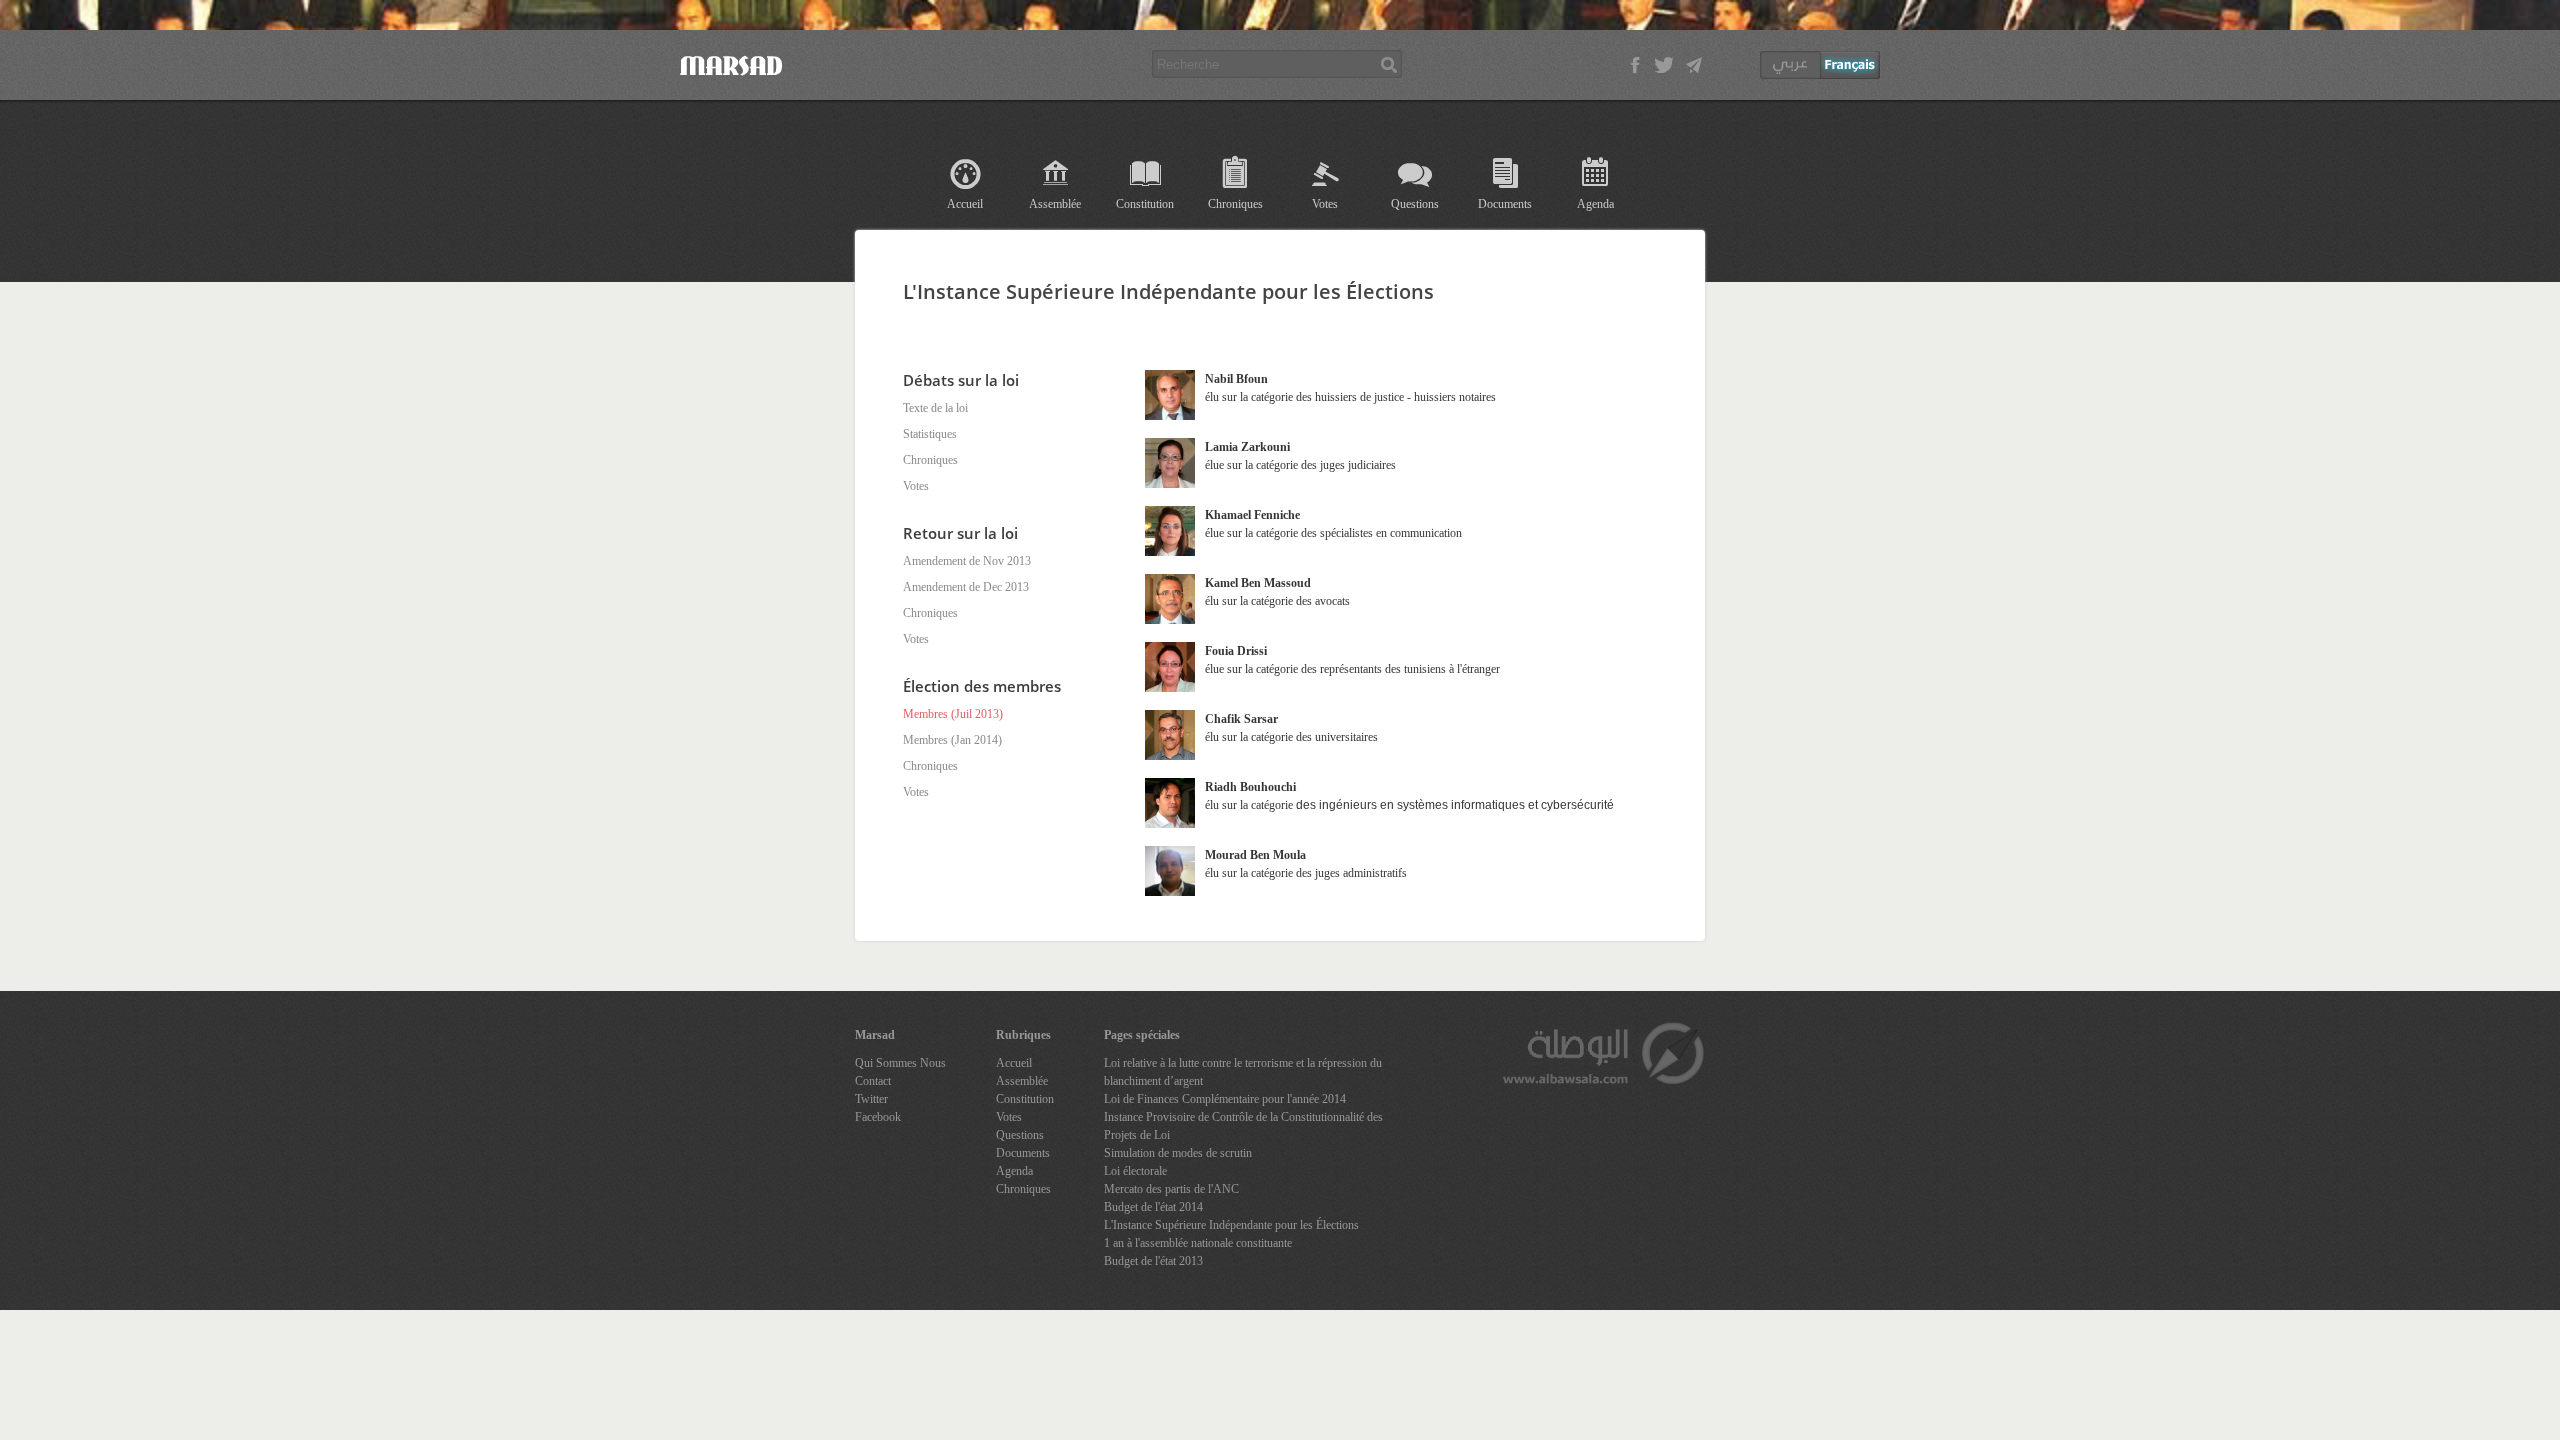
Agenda (1595, 204)
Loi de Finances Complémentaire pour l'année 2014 (1225, 1099)
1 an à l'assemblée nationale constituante (1198, 1243)
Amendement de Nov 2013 (967, 561)
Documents (1505, 204)
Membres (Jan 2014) (952, 740)
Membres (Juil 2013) (953, 714)
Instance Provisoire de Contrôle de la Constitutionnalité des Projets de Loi (1243, 1126)
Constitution (1145, 204)
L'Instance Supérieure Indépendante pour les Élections (1231, 1225)
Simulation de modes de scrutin (1178, 1153)
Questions (1415, 204)
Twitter (871, 1099)
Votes (1325, 204)
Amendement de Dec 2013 (966, 587)
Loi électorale (1135, 1171)
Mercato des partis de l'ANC (1171, 1189)
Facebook (878, 1117)
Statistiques (930, 434)
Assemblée (1055, 204)
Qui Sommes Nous (900, 1063)
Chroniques (1235, 204)
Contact (873, 1081)
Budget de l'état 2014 (1153, 1207)
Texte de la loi (935, 408)
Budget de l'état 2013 (1153, 1261)
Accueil (965, 204)
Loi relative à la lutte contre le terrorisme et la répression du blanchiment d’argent (1243, 1072)
